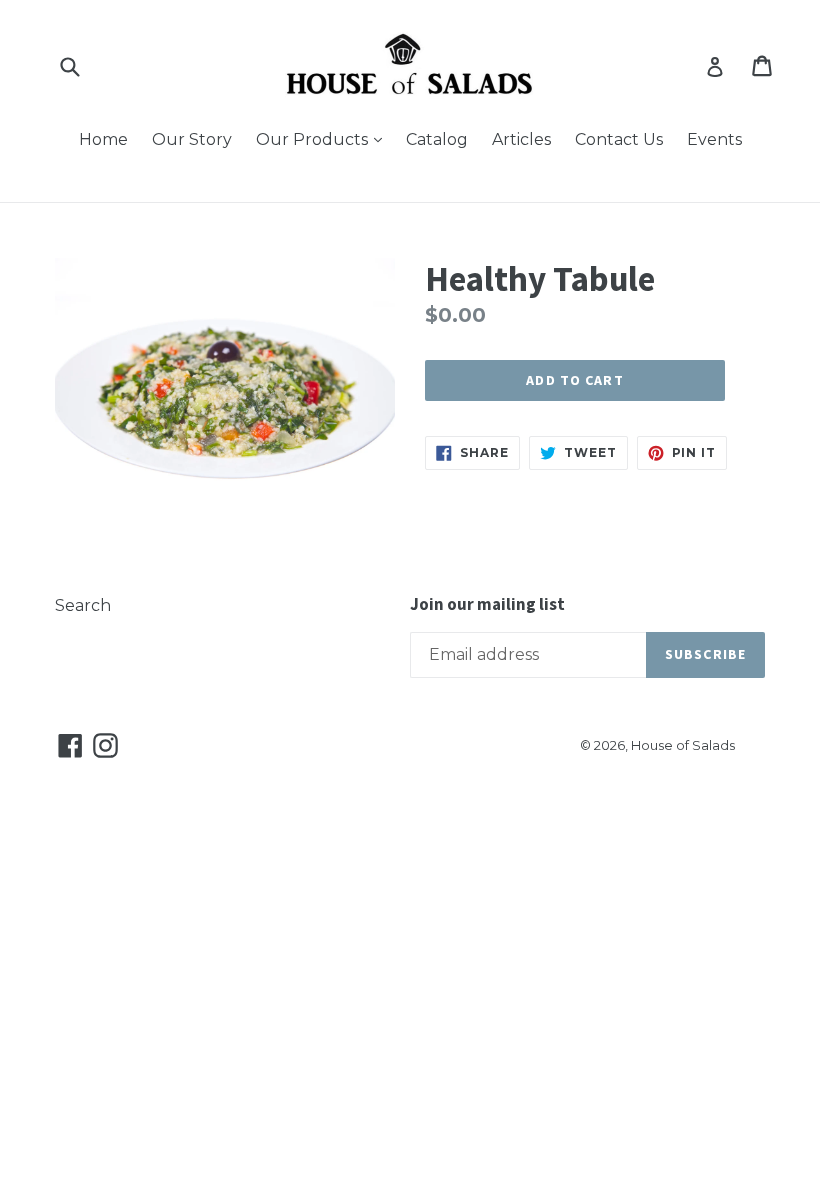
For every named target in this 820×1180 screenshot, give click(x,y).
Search (83, 605)
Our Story (192, 139)
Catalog (437, 139)
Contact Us (619, 139)
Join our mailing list (487, 604)
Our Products (324, 139)
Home (103, 139)
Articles (521, 139)
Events (714, 139)
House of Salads (683, 745)
